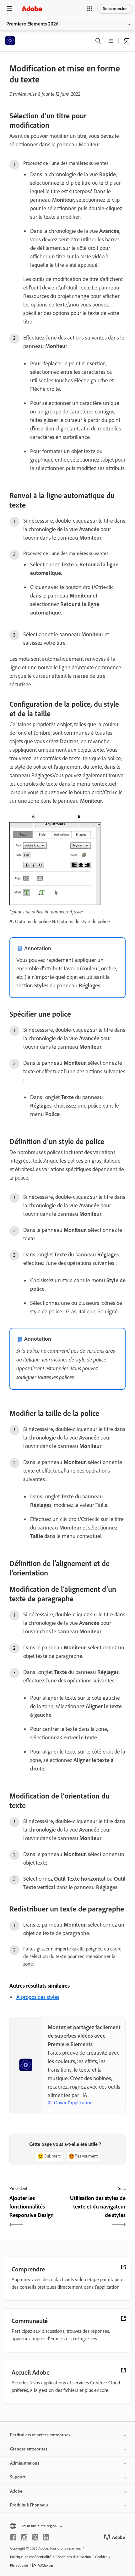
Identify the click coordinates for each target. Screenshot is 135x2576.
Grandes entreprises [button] (29, 2449)
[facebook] (13, 2537)
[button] (90, 9)
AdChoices (46, 2565)
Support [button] (18, 2477)
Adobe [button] (16, 2491)
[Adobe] (32, 9)
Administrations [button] (25, 2463)
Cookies (101, 2557)
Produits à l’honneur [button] (29, 2505)
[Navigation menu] (9, 9)
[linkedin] (46, 2537)
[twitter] (35, 2537)
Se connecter (115, 9)
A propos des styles (38, 1997)
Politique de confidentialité (31, 2557)
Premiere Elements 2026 (32, 24)
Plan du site (19, 2565)
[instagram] (24, 2537)
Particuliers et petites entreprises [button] (40, 2435)
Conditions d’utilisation (73, 2557)
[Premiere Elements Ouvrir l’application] (127, 41)
